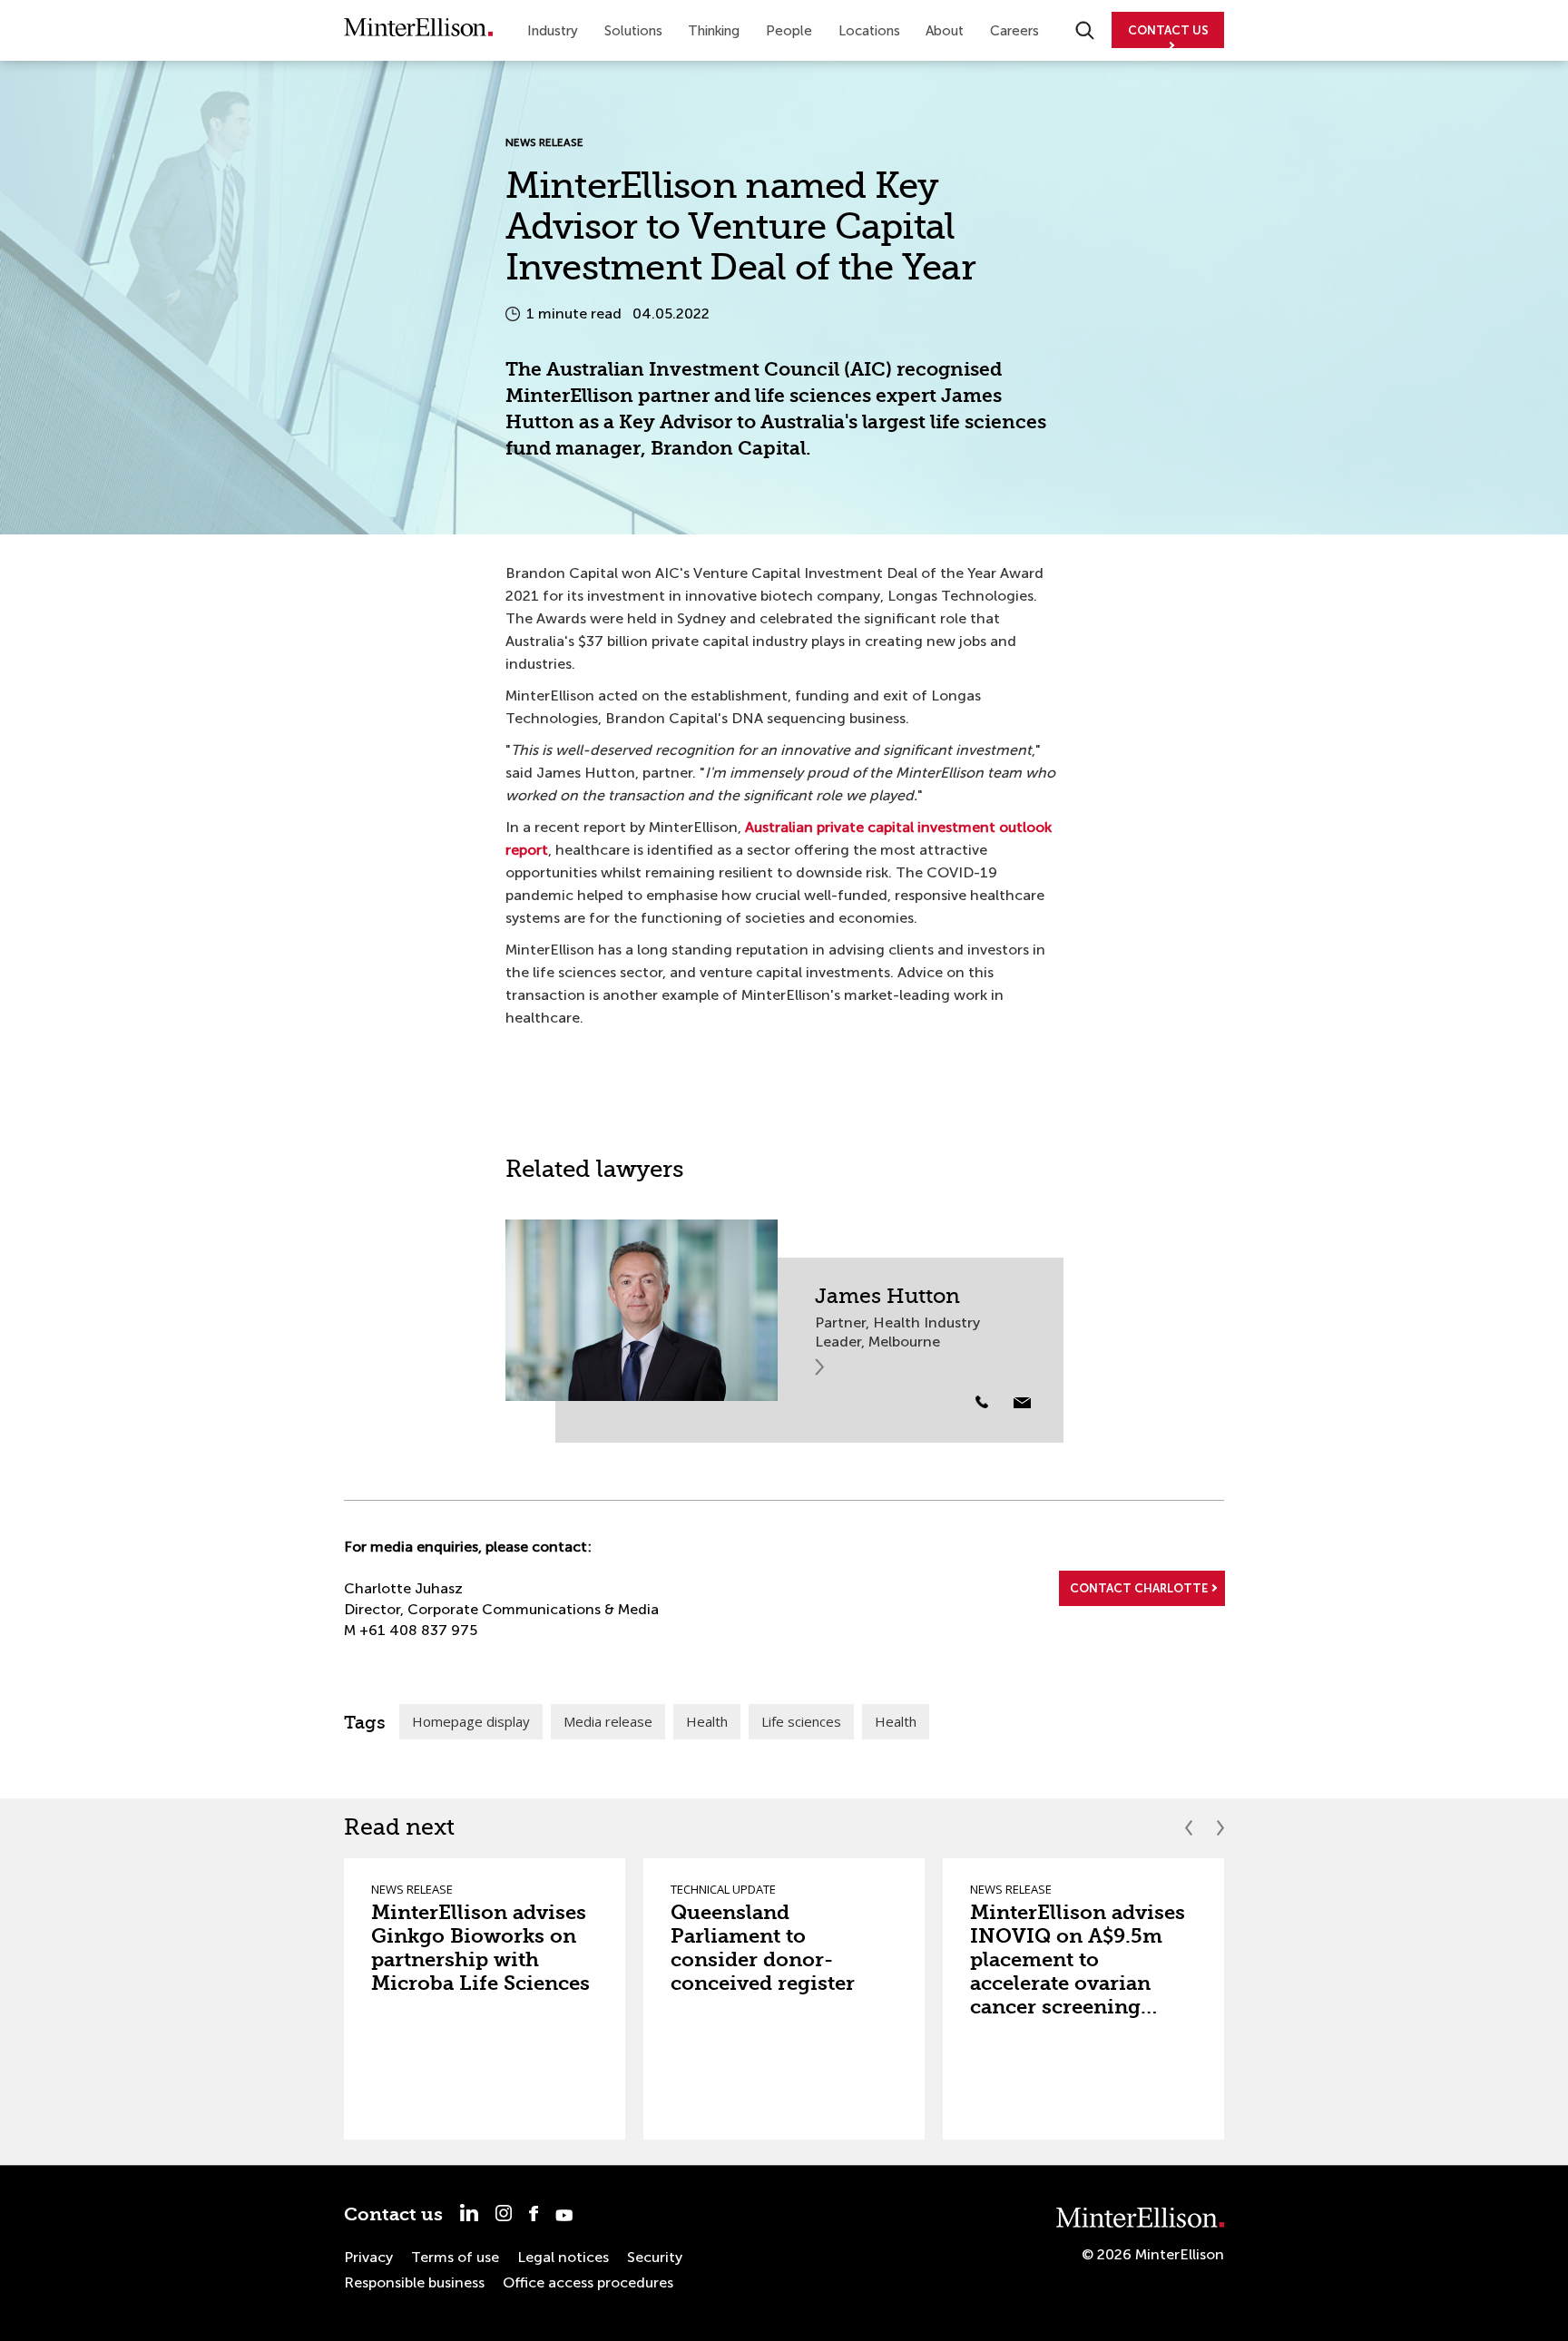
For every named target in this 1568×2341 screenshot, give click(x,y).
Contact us (393, 2214)
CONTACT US (1168, 30)
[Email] (1022, 1403)
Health (707, 1721)
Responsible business (414, 2282)
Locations (869, 31)
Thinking (714, 31)
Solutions (633, 31)
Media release (608, 1721)
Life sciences (801, 1721)
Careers (1014, 31)
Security (655, 2257)
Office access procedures (588, 2282)
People (789, 31)
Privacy (368, 2257)
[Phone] (982, 1402)
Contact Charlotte (1139, 1588)
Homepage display (471, 1721)
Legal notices (563, 2257)
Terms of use (455, 2257)
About (945, 31)
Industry (553, 31)
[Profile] (642, 1310)
